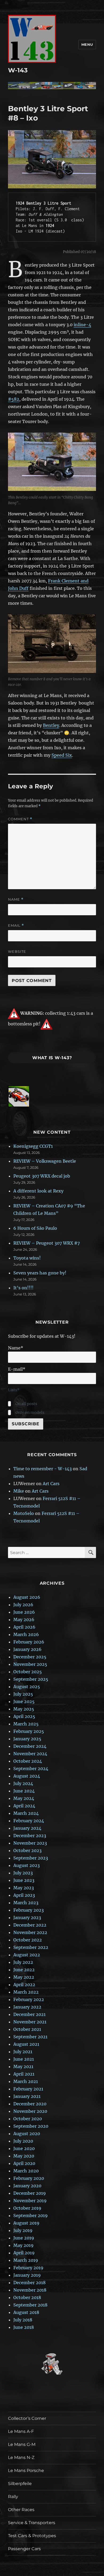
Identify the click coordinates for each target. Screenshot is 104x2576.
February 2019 (28, 2268)
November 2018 (30, 2290)
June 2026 (24, 1612)
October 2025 (28, 1672)
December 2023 (30, 1836)
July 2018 (23, 2320)
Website (17, 951)
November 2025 (30, 1664)
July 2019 (23, 2230)
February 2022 (29, 1999)
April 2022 (24, 1985)
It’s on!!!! (23, 1288)
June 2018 (24, 2327)
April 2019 (24, 2253)
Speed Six (62, 755)
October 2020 (28, 2119)
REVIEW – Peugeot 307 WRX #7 (47, 1243)
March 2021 (26, 2081)
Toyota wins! (27, 1258)
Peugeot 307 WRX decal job (42, 1176)
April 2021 (24, 2074)
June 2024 (24, 1791)
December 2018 (29, 2283)
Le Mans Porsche (26, 2471)
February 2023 (29, 1910)
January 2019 (27, 2275)
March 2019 (26, 2260)
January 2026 (27, 1649)
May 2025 (24, 1709)
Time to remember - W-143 (43, 1469)
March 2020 (26, 2171)
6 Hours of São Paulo (35, 1228)
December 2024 (30, 1746)
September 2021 (30, 2037)
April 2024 (24, 1806)
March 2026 (26, 1634)
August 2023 (27, 1865)
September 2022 (31, 1947)
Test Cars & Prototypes (32, 2536)
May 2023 (24, 1888)
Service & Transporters (32, 2523)
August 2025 (27, 1687)
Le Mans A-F (21, 2431)
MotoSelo (24, 1513)
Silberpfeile (20, 2484)
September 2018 (30, 2305)
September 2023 (31, 1858)
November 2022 (30, 1932)
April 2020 (24, 2163)
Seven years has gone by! (40, 1273)
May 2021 (23, 2066)
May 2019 (23, 2245)
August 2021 (26, 2044)
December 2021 (29, 2014)
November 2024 (30, 1754)
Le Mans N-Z (21, 2457)
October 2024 (28, 1761)
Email (16, 925)
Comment (20, 819)
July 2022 (23, 1962)
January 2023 (27, 1917)
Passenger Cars (24, 2549)
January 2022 (27, 2007)
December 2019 (30, 2193)
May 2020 (24, 2156)
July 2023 (23, 1873)
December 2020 (30, 2104)
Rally (13, 2497)
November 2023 (30, 1843)
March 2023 (26, 1903)
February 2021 (28, 2089)
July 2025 (23, 1694)
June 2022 (24, 1970)
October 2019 (27, 2208)
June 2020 (24, 2148)
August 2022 (27, 1955)
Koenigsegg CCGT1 (33, 1146)
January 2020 (27, 2186)
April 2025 (24, 1716)
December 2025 (30, 1657)
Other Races (21, 2510)
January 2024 (27, 1828)
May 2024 (24, 1798)
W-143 (18, 70)
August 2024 (27, 1776)
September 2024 (31, 1769)
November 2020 (30, 2111)
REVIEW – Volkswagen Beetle (45, 1161)
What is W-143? (52, 1058)
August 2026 (27, 1597)
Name (16, 899)
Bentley (51, 725)
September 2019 (31, 2215)
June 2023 (24, 1880)
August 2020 (27, 2134)
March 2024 (26, 1813)
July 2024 (23, 1783)
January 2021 (27, 2096)
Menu (87, 44)
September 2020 (31, 2126)
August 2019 (26, 2223)
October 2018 (27, 2297)
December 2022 (30, 1925)
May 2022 (24, 1977)
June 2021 (24, 2059)
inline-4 (82, 325)
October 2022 (28, 1940)
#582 (14, 399)
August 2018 (26, 2312)
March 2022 (26, 1992)
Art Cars (51, 1484)
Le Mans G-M (22, 2444)
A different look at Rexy (38, 1191)
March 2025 (26, 1724)
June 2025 (24, 1701)
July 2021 (23, 2052)
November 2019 (30, 2201)
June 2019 (24, 2238)
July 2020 (23, 2141)
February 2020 (29, 2178)
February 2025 (29, 1731)
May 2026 (24, 1620)
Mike (19, 1491)
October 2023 (27, 1850)
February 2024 (29, 1821)
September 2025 (31, 1679)
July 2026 (23, 1605)
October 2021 (27, 2029)
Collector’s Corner (27, 2418)
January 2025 (27, 1739)
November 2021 (30, 2022)
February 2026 (29, 1642)
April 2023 (24, 1895)
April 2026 (24, 1627)
